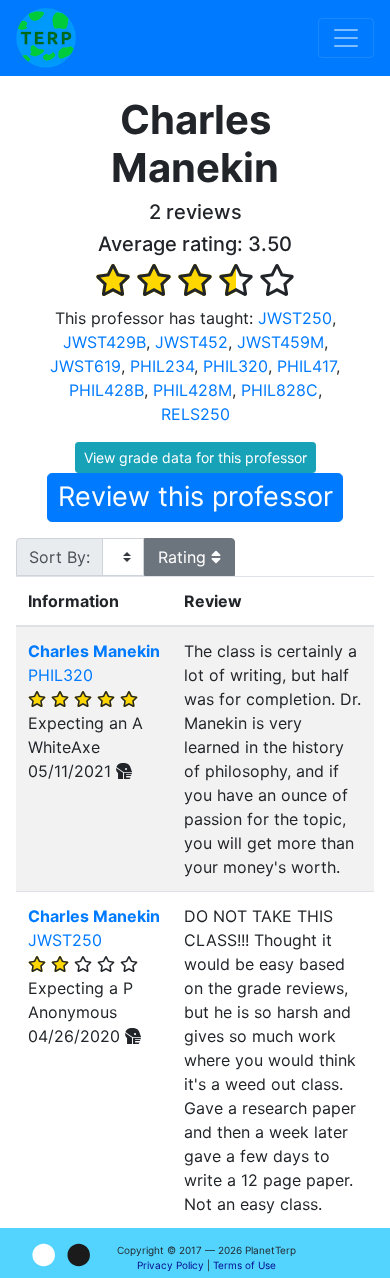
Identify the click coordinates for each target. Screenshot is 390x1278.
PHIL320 (235, 366)
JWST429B (104, 342)
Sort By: (59, 557)
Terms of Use (244, 1265)
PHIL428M (192, 390)
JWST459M (280, 342)
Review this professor (195, 496)
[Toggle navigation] (346, 38)
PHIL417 (306, 366)
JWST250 (295, 318)
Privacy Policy (170, 1265)
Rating (184, 557)
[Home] (46, 38)
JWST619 (85, 366)
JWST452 (191, 342)
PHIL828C (279, 390)
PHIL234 (162, 366)
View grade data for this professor (195, 457)
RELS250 (195, 414)
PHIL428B (106, 390)
